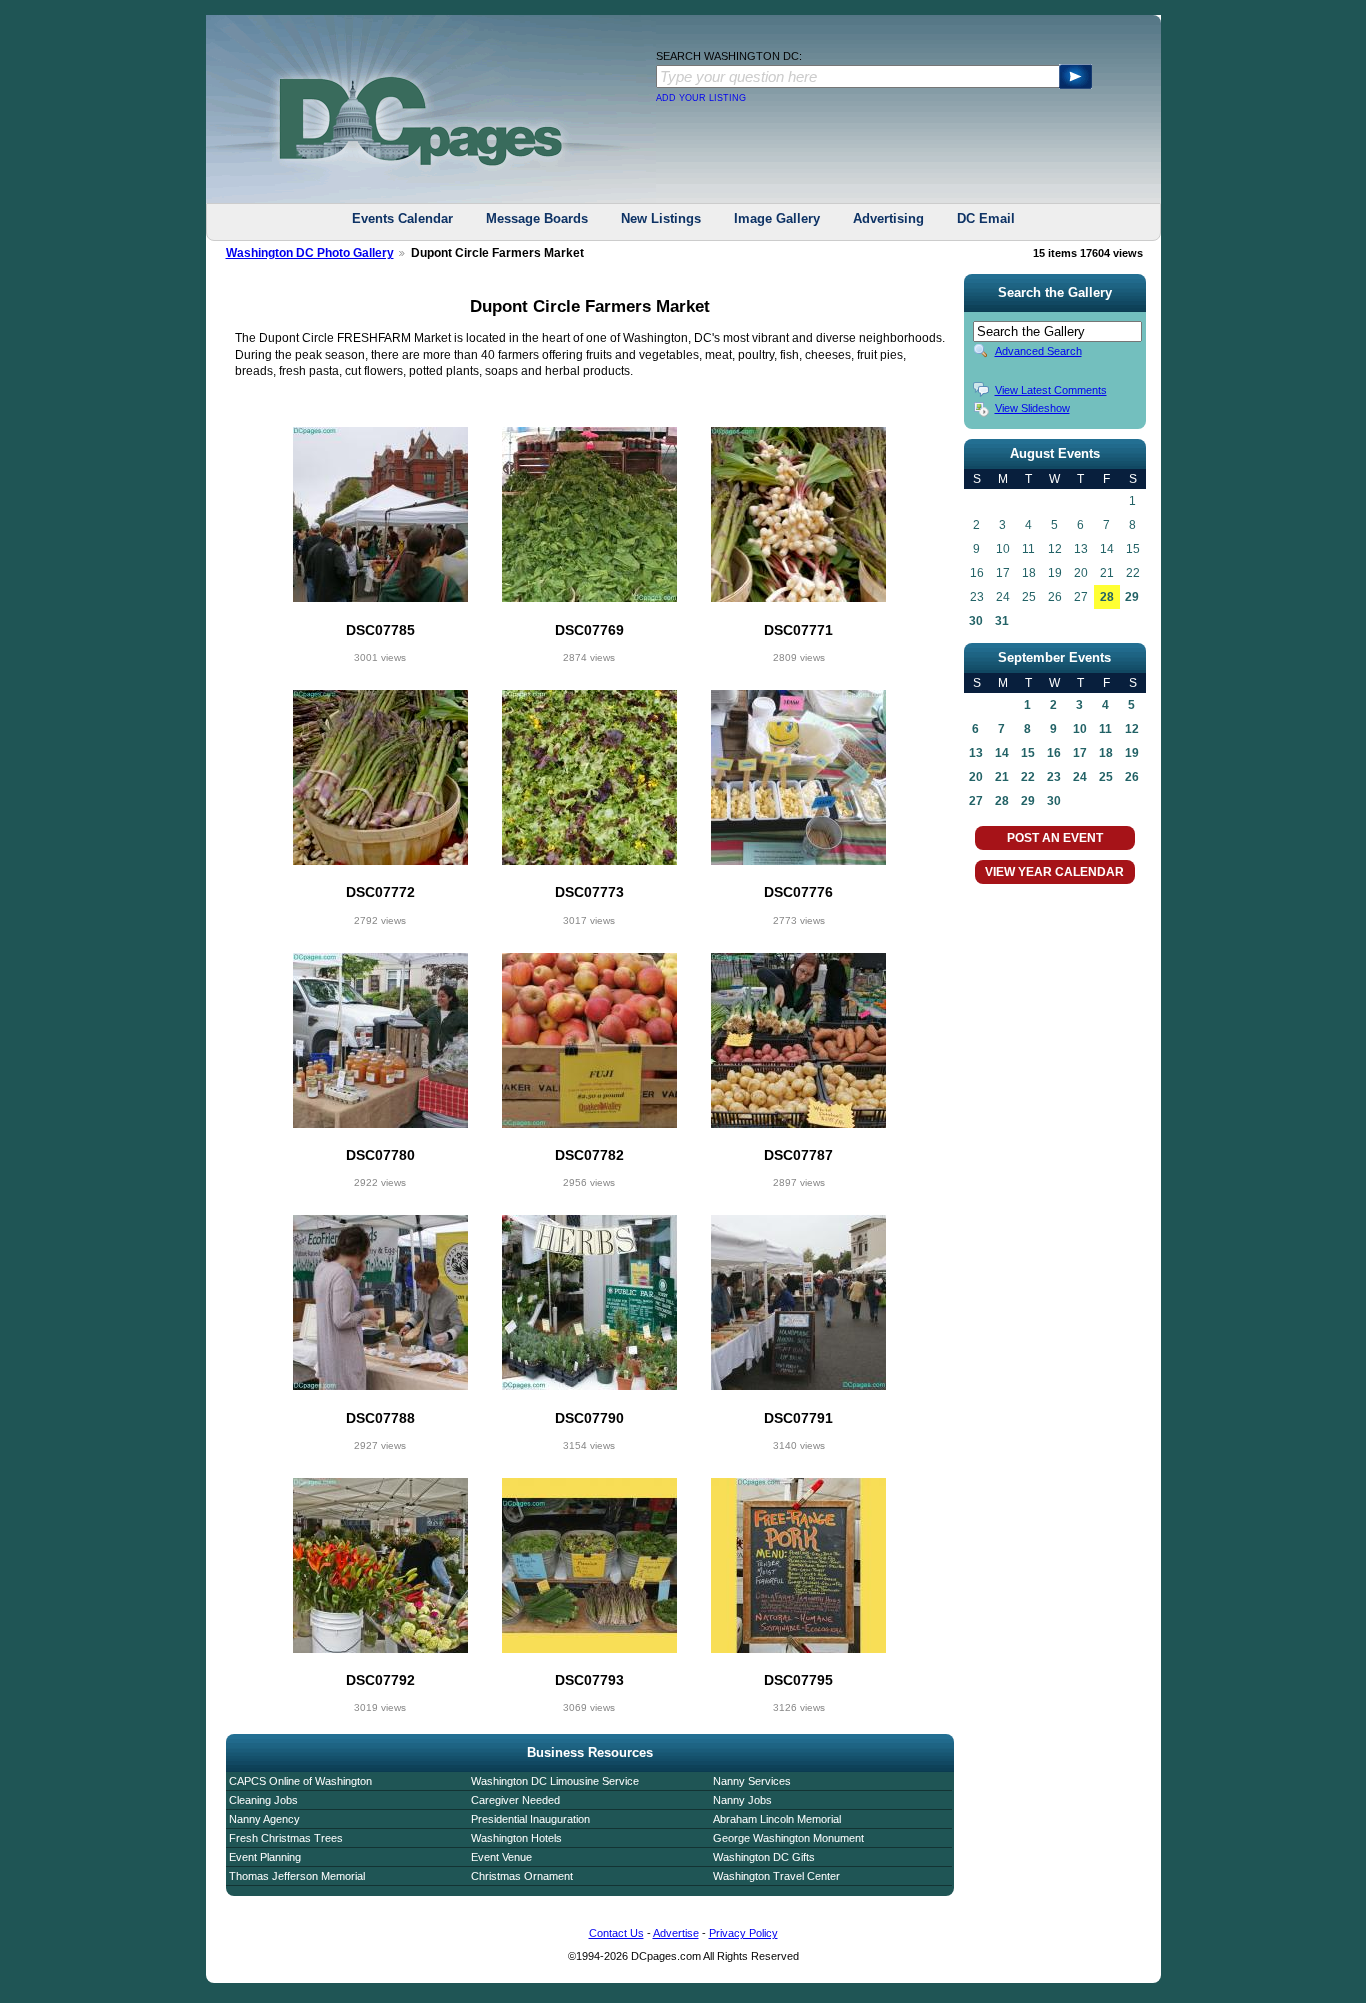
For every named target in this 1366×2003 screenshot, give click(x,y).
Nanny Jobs (742, 1800)
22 (1028, 777)
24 (1080, 777)
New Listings (661, 218)
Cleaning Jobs (263, 1800)
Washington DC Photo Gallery (310, 253)
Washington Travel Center (776, 1876)
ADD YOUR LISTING (701, 98)
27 (976, 801)
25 (1106, 777)
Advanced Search (1038, 351)
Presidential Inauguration (530, 1819)
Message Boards (537, 218)
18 (1106, 753)
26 (1132, 777)
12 (1132, 729)
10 (1080, 729)
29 (1132, 597)
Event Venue (501, 1857)
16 (1054, 753)
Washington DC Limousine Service (555, 1781)
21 (1002, 777)
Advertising (888, 218)
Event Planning (265, 1857)
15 (1028, 753)
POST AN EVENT (1055, 838)
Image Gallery (777, 218)
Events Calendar (402, 218)
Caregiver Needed (515, 1800)
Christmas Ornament (522, 1876)
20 (976, 777)
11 (1105, 729)
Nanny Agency (264, 1819)
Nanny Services (752, 1781)
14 (1002, 753)
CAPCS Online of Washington (300, 1781)
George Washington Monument (788, 1838)
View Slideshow (1032, 408)
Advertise (676, 1933)
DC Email (986, 218)
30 (976, 621)
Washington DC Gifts (764, 1857)
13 (976, 753)
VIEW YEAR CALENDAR (1054, 872)
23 (1054, 777)
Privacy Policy (743, 1933)
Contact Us (616, 1933)
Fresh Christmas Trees (286, 1838)
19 (1132, 753)
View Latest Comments (1051, 390)
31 (1002, 621)
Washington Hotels (516, 1838)
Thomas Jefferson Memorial (297, 1876)
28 (1107, 597)
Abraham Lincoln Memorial (777, 1819)
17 (1080, 753)
